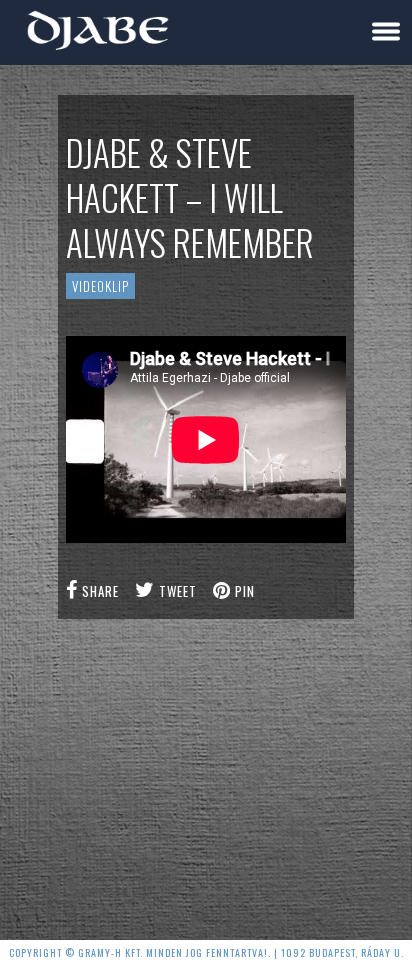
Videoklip (100, 286)
